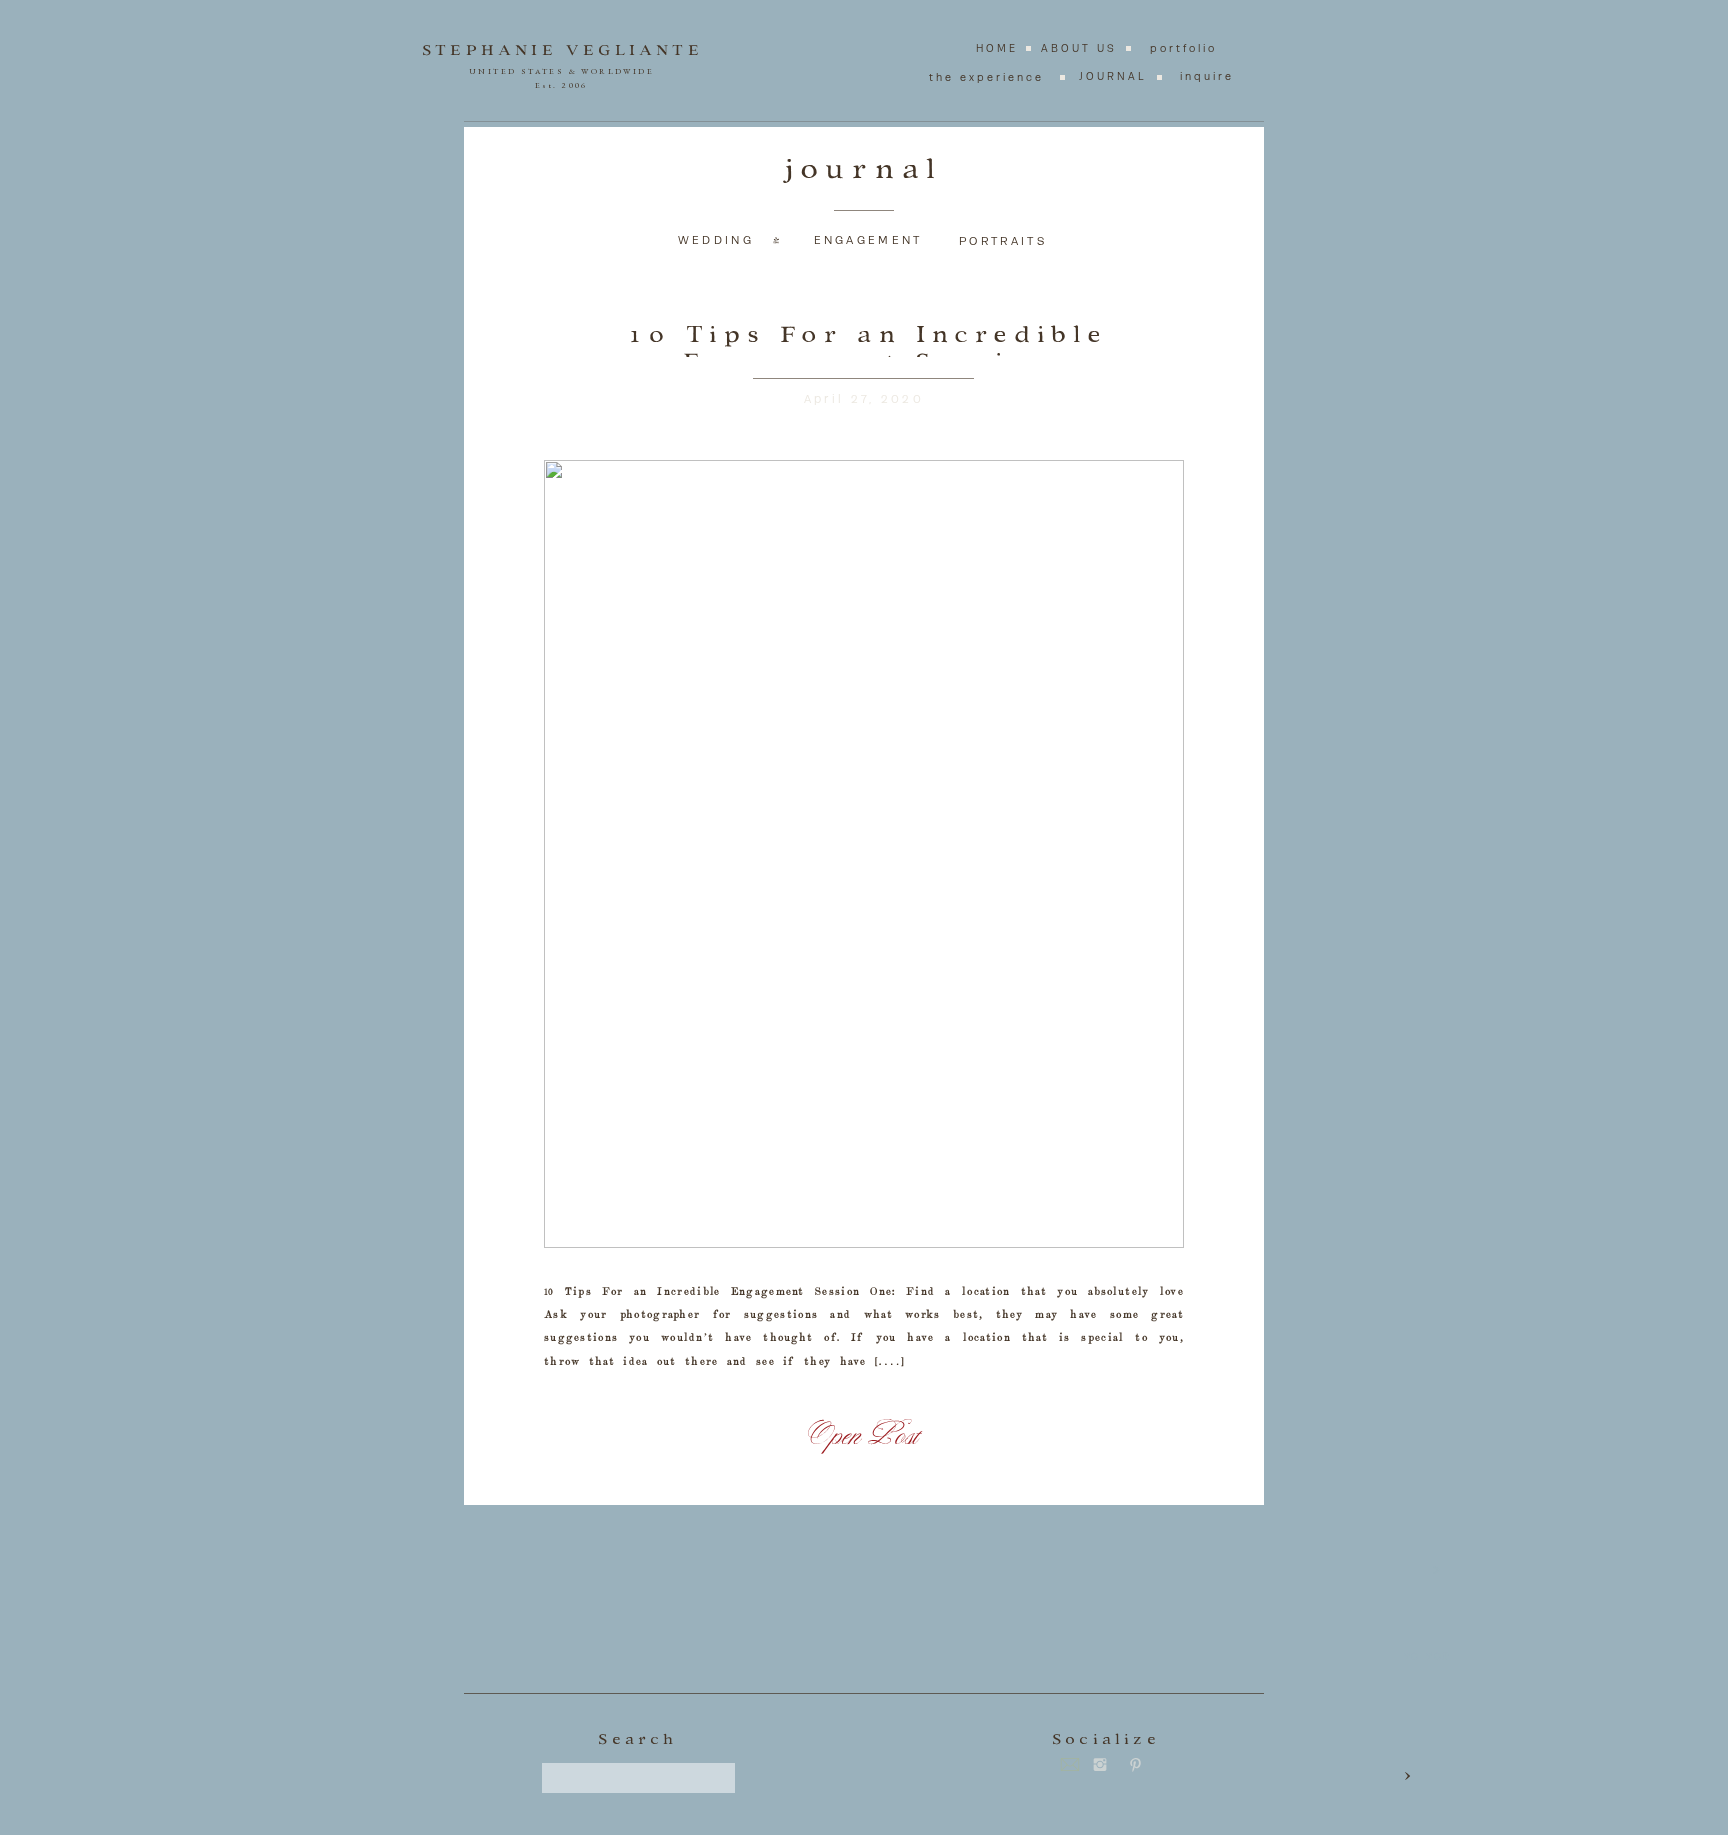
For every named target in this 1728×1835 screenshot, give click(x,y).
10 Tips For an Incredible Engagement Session (868, 348)
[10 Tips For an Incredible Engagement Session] (864, 854)
